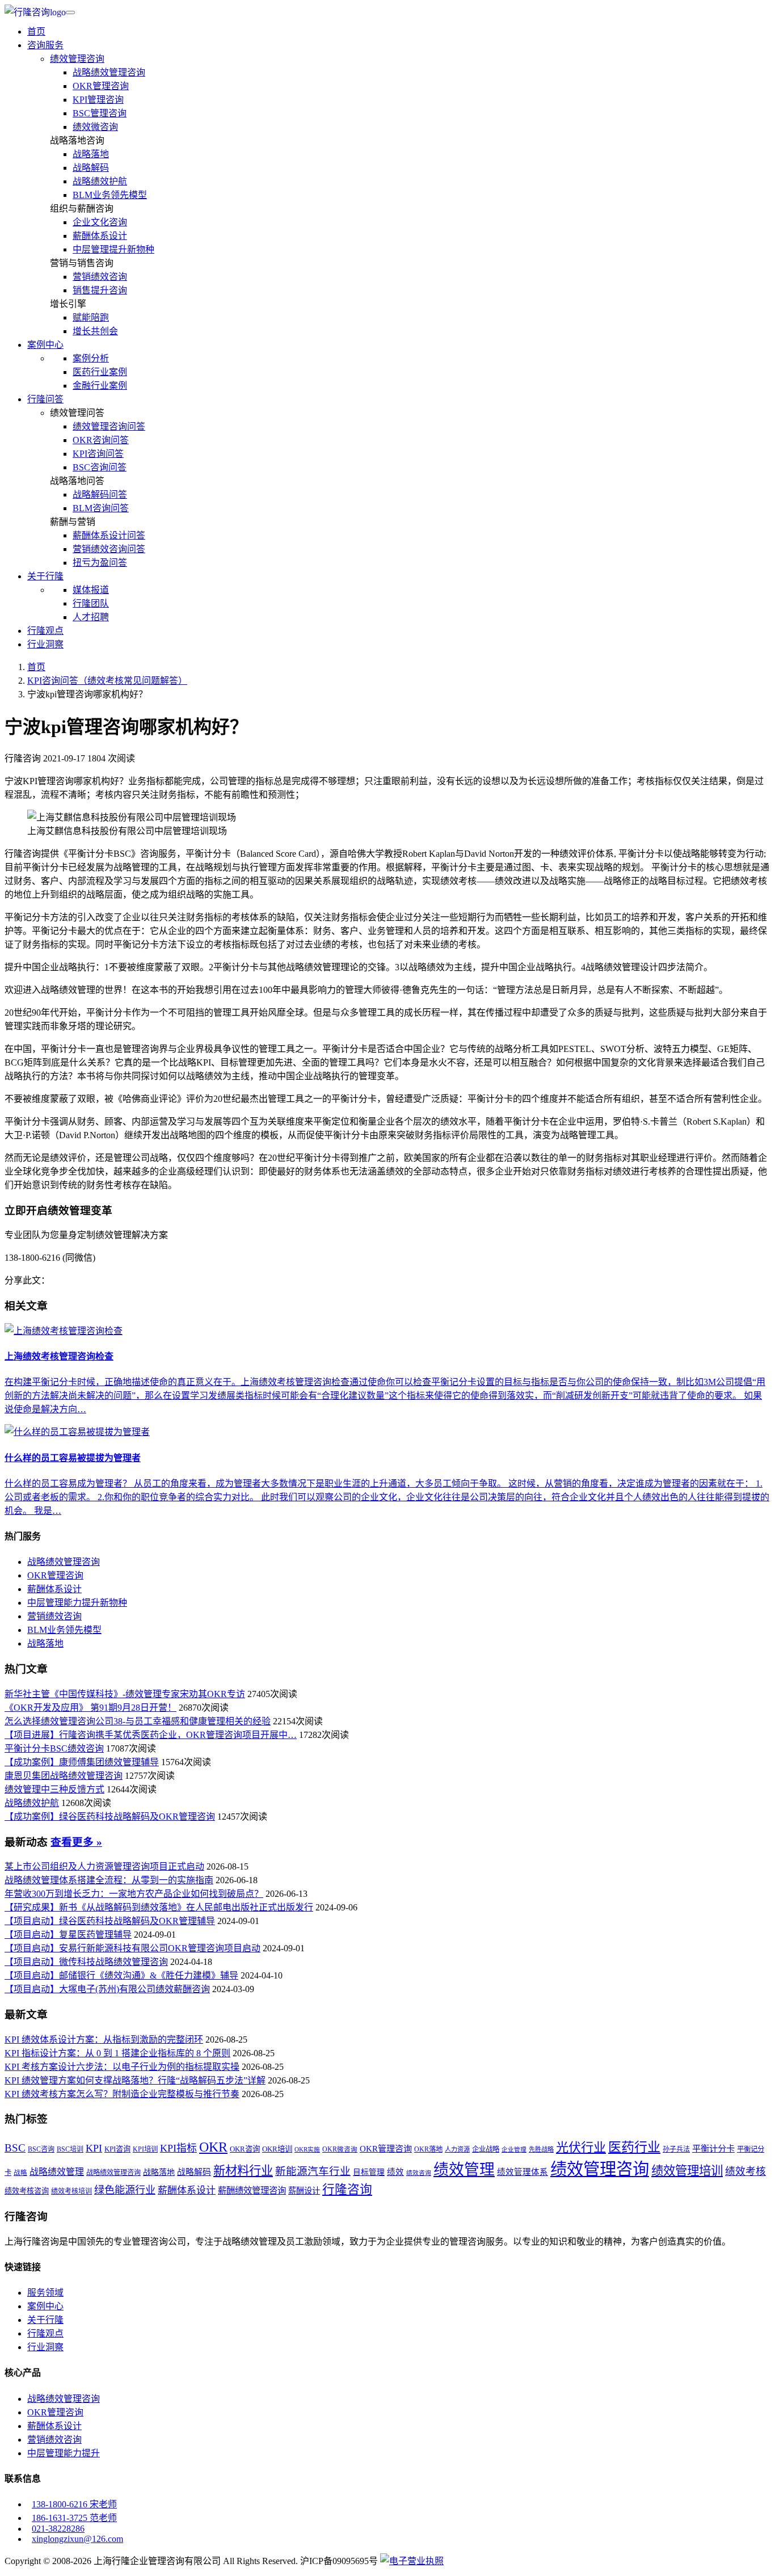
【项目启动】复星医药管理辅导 (68, 1935)
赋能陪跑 (91, 317)
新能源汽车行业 (313, 2171)
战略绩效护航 (100, 181)
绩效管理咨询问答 (109, 426)
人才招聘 (91, 617)
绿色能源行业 (125, 2190)
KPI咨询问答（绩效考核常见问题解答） (107, 681)
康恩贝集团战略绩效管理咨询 (64, 1776)
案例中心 (45, 2306)
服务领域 (45, 2293)
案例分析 (91, 358)
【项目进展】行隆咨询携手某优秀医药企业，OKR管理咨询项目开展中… (151, 1735)
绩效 (395, 2172)
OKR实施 (307, 2150)
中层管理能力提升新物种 (77, 1603)
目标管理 (369, 2172)
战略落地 (91, 154)
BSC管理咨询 (100, 113)
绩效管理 (464, 2170)
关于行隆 (45, 2320)
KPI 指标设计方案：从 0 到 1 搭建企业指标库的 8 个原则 (117, 2053)
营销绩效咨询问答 (109, 549)
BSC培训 (70, 2149)
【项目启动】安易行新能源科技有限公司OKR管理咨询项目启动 (132, 1948)
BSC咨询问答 (100, 467)
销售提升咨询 (100, 290)
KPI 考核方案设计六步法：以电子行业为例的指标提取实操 (122, 2067)
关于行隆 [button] (45, 576)
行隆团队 (91, 603)
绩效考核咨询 (27, 2191)
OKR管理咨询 (101, 86)
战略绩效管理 (57, 2172)
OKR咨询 (245, 2149)
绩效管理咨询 (77, 59)
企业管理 (514, 2150)
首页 (36, 31)
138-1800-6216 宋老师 (74, 2504)
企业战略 (486, 2149)
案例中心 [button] (45, 345)
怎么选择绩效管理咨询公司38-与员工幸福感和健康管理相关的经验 (138, 1721)
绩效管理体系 (523, 2172)
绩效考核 (745, 2171)
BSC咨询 (41, 2149)
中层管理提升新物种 (113, 249)
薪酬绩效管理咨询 (252, 2190)
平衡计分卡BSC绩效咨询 (54, 1748)
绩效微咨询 (95, 127)
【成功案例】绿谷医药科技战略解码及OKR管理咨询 (110, 1817)
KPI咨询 (117, 2149)
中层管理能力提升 (64, 2453)
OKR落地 (428, 2149)
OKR (213, 2147)
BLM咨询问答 (101, 508)
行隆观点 (45, 631)
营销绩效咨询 (100, 277)
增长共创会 (95, 331)
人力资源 (457, 2149)
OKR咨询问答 (101, 440)
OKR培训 (277, 2149)
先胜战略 (541, 2149)
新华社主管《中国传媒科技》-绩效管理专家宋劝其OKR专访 (125, 1694)
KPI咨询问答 (98, 454)
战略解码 (91, 168)
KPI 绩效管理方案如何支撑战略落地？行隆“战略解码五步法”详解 (135, 2080)
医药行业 (634, 2147)
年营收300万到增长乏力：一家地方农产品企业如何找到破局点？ (134, 1894)
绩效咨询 (419, 2173)
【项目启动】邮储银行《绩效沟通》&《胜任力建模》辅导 (121, 1975)
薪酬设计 (304, 2191)
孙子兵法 (676, 2149)
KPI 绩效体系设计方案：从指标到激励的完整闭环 (104, 2040)
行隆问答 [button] (45, 399)
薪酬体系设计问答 (109, 535)
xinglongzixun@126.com (77, 2539)
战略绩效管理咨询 (109, 72)
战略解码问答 (100, 494)
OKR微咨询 (340, 2150)
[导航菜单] (70, 12)
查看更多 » (76, 1842)
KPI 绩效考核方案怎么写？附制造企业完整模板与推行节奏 (122, 2094)
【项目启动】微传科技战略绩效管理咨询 (86, 1962)
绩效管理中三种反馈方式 (54, 1789)
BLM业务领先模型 (110, 195)
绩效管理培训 (687, 2171)
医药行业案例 (100, 372)
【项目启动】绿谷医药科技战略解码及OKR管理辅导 (110, 1921)
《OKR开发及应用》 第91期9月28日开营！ (90, 1708)
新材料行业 (243, 2171)
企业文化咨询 (100, 222)
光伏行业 (581, 2147)
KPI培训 (145, 2149)
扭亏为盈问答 (100, 563)
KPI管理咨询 (98, 100)
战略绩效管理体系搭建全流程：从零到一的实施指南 (109, 1880)
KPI (94, 2148)
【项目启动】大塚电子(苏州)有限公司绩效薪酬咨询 (107, 1989)
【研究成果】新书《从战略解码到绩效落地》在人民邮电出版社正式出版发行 (159, 1907)
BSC (15, 2148)
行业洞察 (45, 644)
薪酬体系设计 (100, 236)
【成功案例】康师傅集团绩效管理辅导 (82, 1762)
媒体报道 (91, 590)
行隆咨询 (347, 2190)
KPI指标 (178, 2148)
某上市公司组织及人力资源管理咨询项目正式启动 (104, 1866)
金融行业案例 (100, 386)
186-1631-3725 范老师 (74, 2518)
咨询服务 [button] (45, 45)
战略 (20, 2173)
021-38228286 (58, 2529)
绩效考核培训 (71, 2191)
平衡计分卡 (713, 2148)
